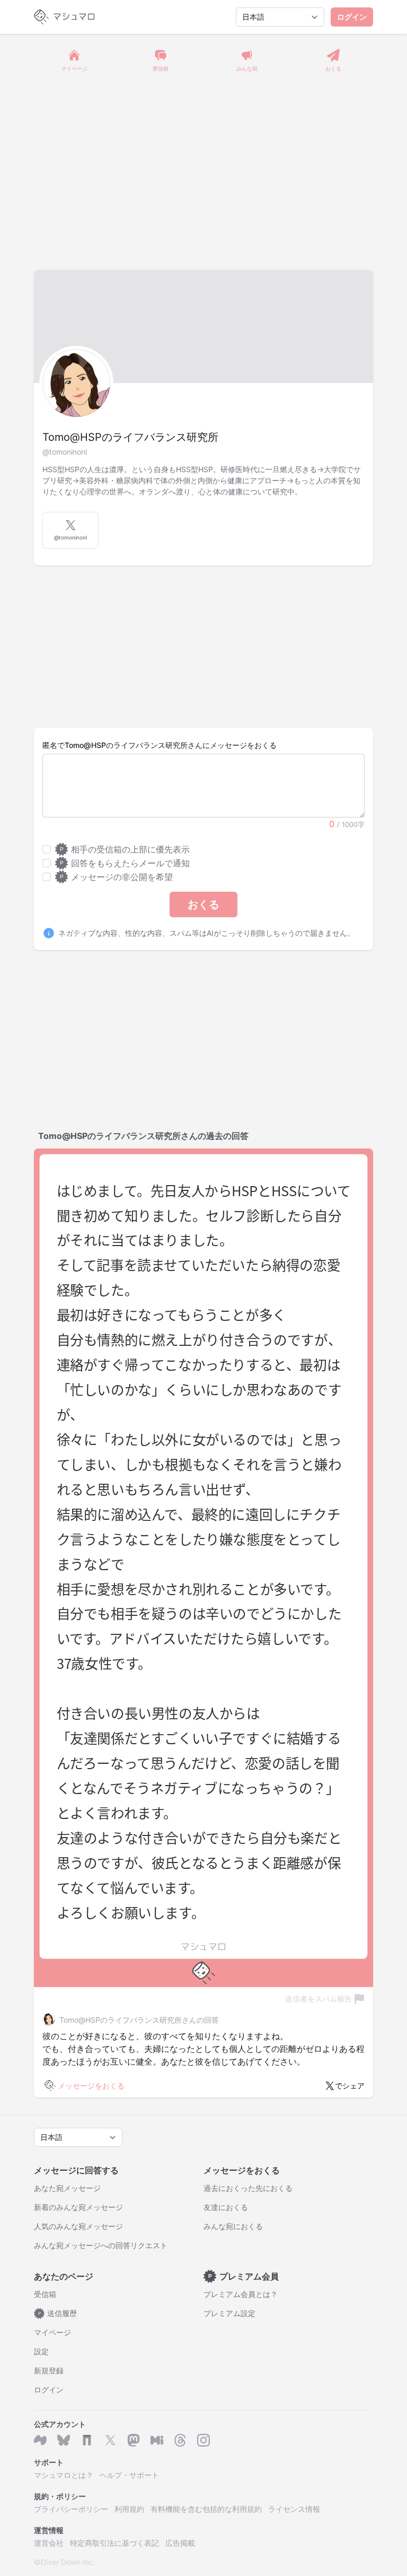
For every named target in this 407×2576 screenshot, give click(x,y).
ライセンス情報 (294, 2509)
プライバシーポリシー (71, 2509)
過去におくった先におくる (248, 2188)
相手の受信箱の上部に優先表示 (125, 849)
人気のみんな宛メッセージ (78, 2226)
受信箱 (45, 2294)
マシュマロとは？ (64, 2475)
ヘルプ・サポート (129, 2475)
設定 (41, 2351)
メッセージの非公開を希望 (116, 877)
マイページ (52, 2332)
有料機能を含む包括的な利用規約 (206, 2509)
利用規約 (129, 2509)
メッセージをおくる (91, 2086)
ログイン (352, 17)
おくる (203, 904)
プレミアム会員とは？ (241, 2294)
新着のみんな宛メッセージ (78, 2207)
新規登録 (49, 2370)
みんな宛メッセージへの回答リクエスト (101, 2245)
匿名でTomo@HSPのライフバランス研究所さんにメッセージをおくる (160, 745)
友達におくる (226, 2207)
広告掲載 (180, 2543)
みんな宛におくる (233, 2226)
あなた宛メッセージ (67, 2188)
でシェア (350, 2086)
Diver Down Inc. (68, 2562)
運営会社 (49, 2543)
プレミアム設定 (229, 2313)
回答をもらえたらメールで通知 (125, 863)
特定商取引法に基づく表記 (114, 2543)
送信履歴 (58, 2313)
